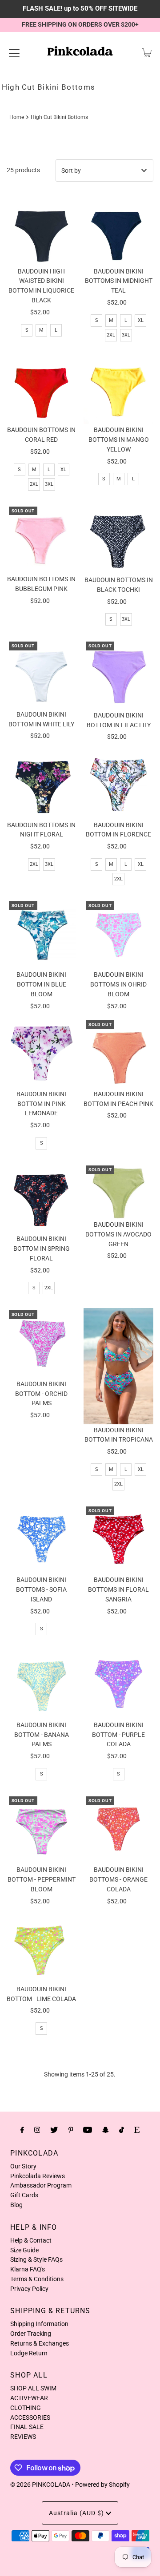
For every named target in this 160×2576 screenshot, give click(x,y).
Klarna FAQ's (28, 2269)
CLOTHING (26, 2408)
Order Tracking (31, 2334)
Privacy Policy (29, 2289)
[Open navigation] (14, 53)
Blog (16, 2205)
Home (17, 117)
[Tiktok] (122, 2130)
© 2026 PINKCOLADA (40, 2485)
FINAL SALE (27, 2427)
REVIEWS (23, 2437)
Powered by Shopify (102, 2485)
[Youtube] (88, 2130)
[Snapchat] (106, 2130)
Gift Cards (24, 2195)
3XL (126, 335)
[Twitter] (54, 2130)
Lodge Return (29, 2353)
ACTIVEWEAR (29, 2398)
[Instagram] (37, 2130)
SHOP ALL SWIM (33, 2388)
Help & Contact (31, 2240)
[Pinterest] (71, 2130)
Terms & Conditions (37, 2279)
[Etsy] (137, 2130)
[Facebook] (22, 2130)
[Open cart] (147, 53)
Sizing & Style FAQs (36, 2259)
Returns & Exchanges (40, 2343)
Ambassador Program (41, 2185)
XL (141, 320)
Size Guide (24, 2250)
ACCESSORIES (30, 2417)
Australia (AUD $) (77, 2513)
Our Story (23, 2166)
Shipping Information (39, 2324)
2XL (111, 335)
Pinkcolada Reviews (38, 2176)
